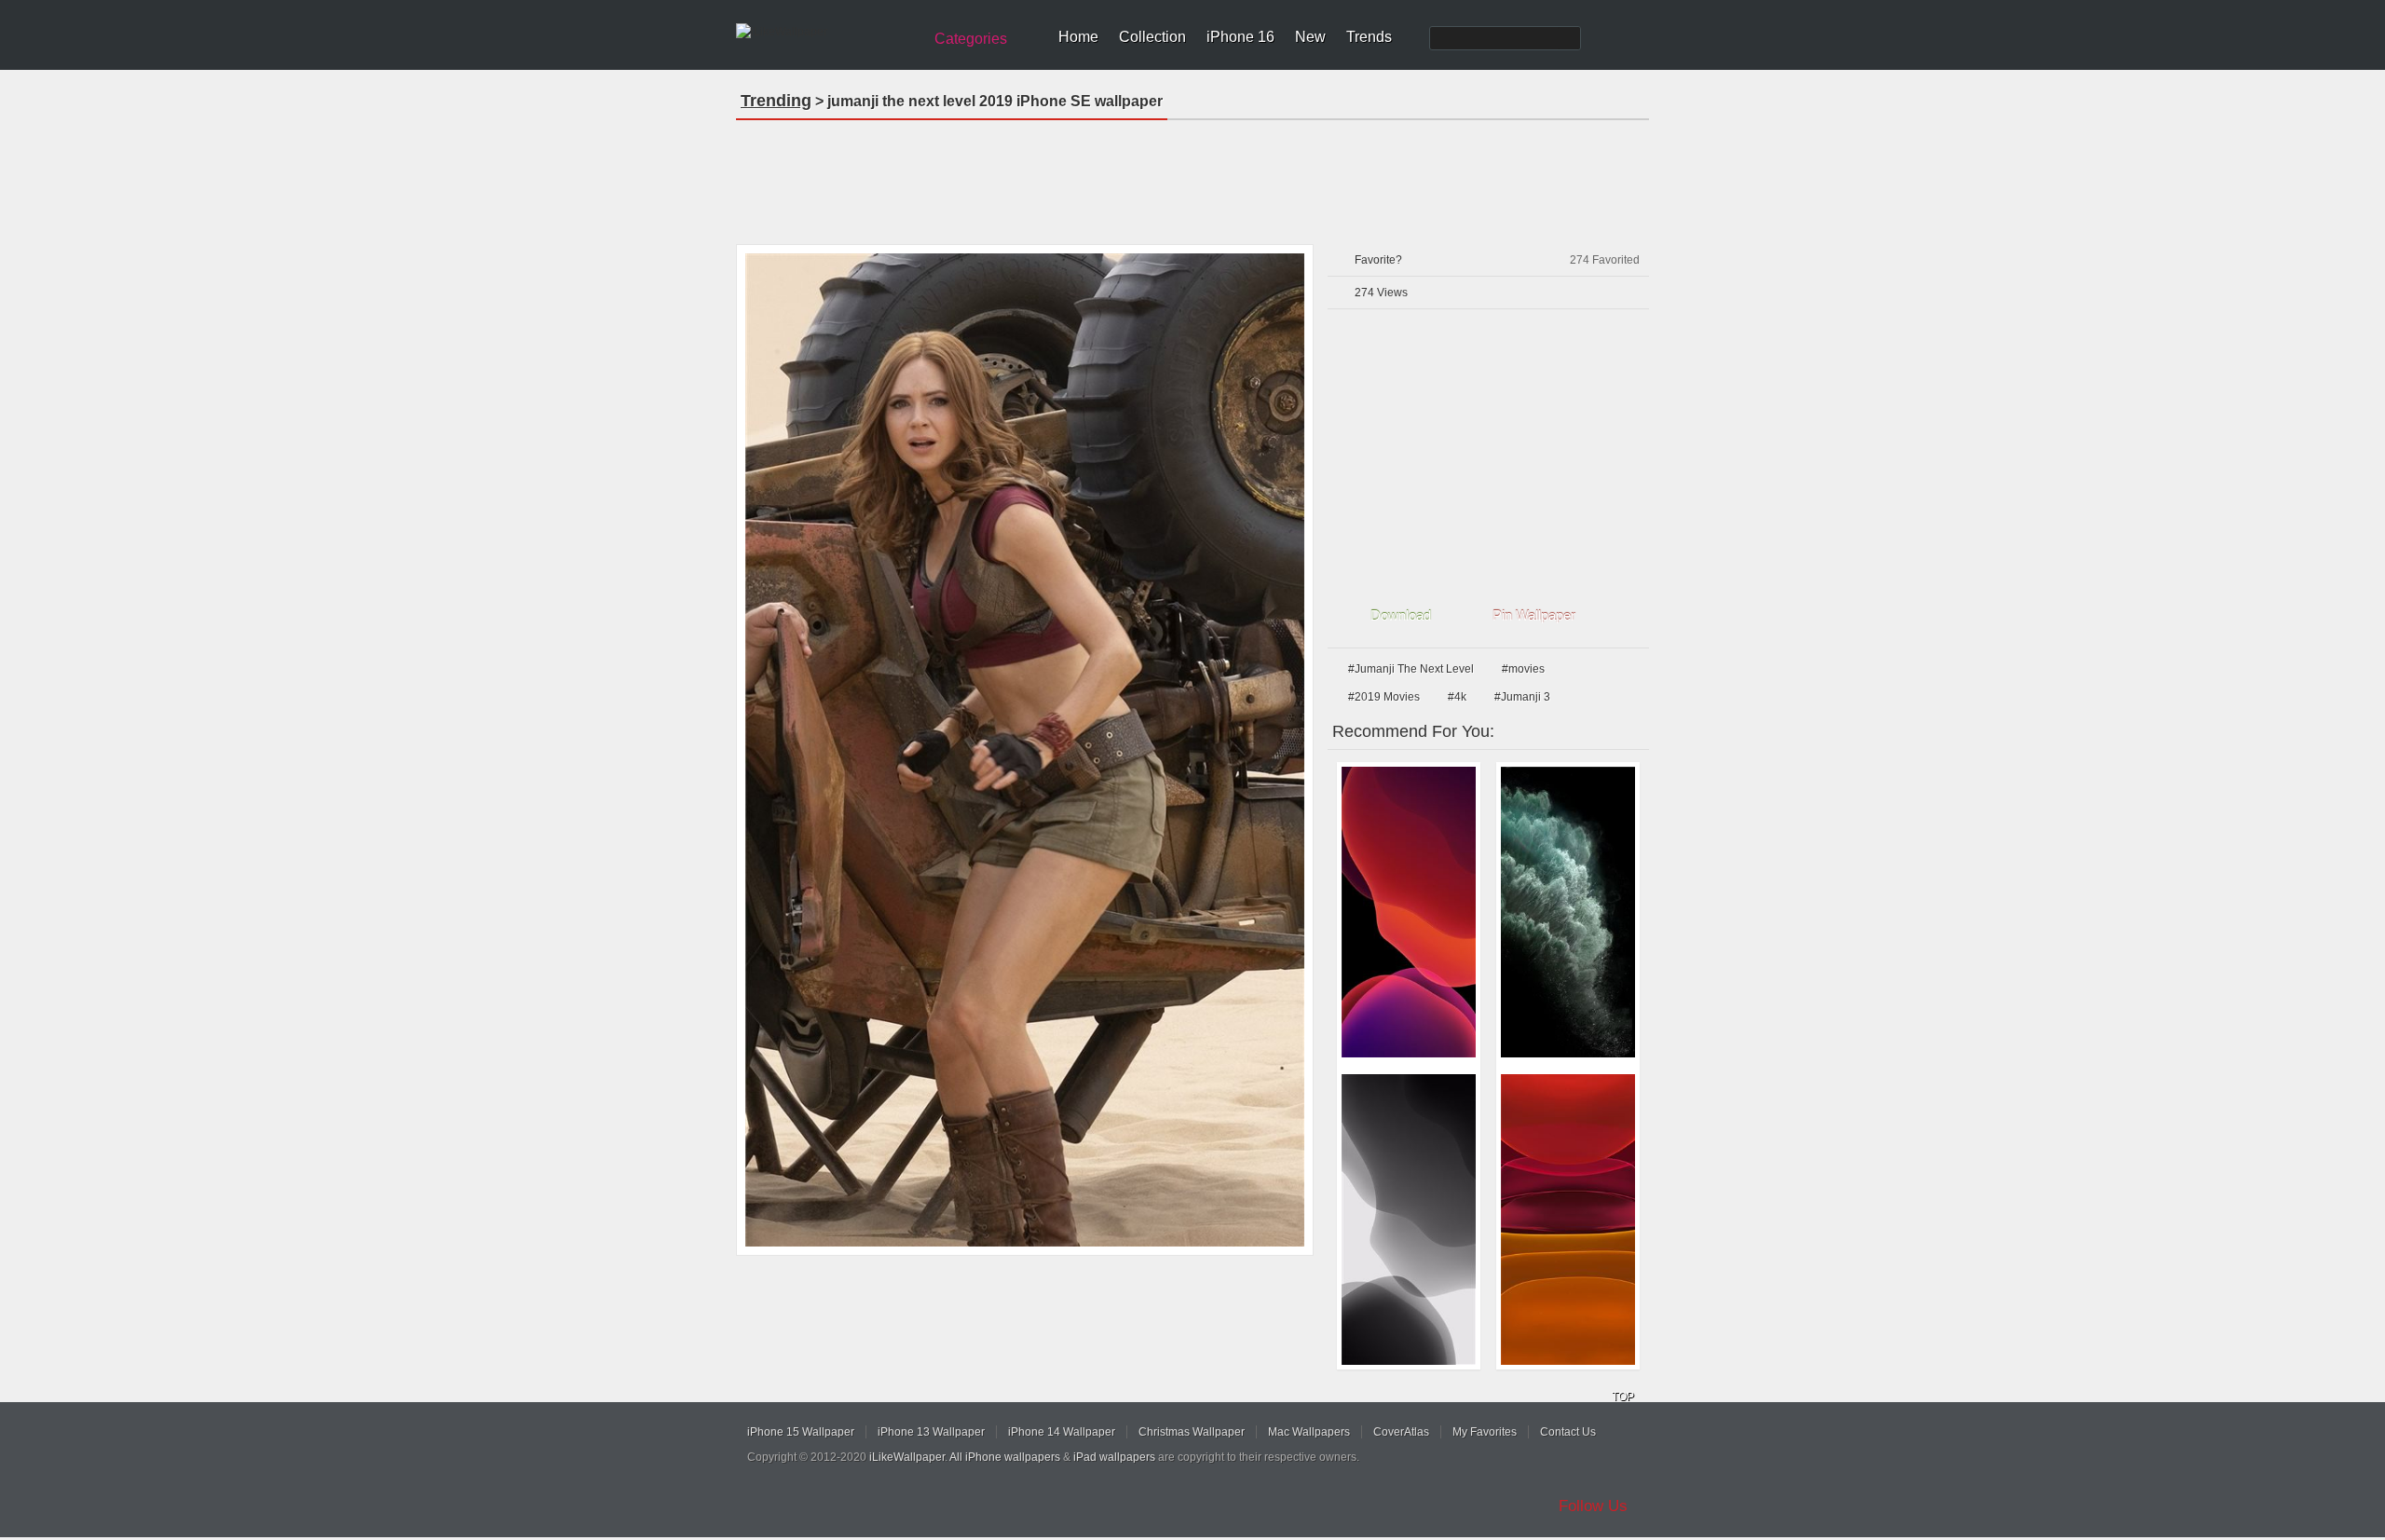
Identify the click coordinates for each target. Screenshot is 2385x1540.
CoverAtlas (1401, 1432)
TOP (1623, 1397)
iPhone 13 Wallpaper (931, 1432)
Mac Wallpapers (1309, 1432)
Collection (1152, 37)
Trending (776, 101)
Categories (971, 39)
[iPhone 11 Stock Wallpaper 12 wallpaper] (1568, 1220)
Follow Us (1593, 1506)
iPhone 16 (1240, 37)
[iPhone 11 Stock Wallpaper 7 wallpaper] (1568, 912)
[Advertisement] (1192, 176)
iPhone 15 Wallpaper (801, 1432)
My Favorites (1485, 1432)
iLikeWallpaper (907, 1457)
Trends (1369, 37)
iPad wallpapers (1114, 1457)
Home (1078, 37)
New (1310, 37)
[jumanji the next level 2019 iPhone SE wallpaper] (1025, 750)
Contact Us (1568, 1432)
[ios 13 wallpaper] (1409, 912)
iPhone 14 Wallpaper (1062, 1432)
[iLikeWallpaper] (827, 32)
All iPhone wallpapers (1005, 1457)
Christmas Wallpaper (1192, 1432)
